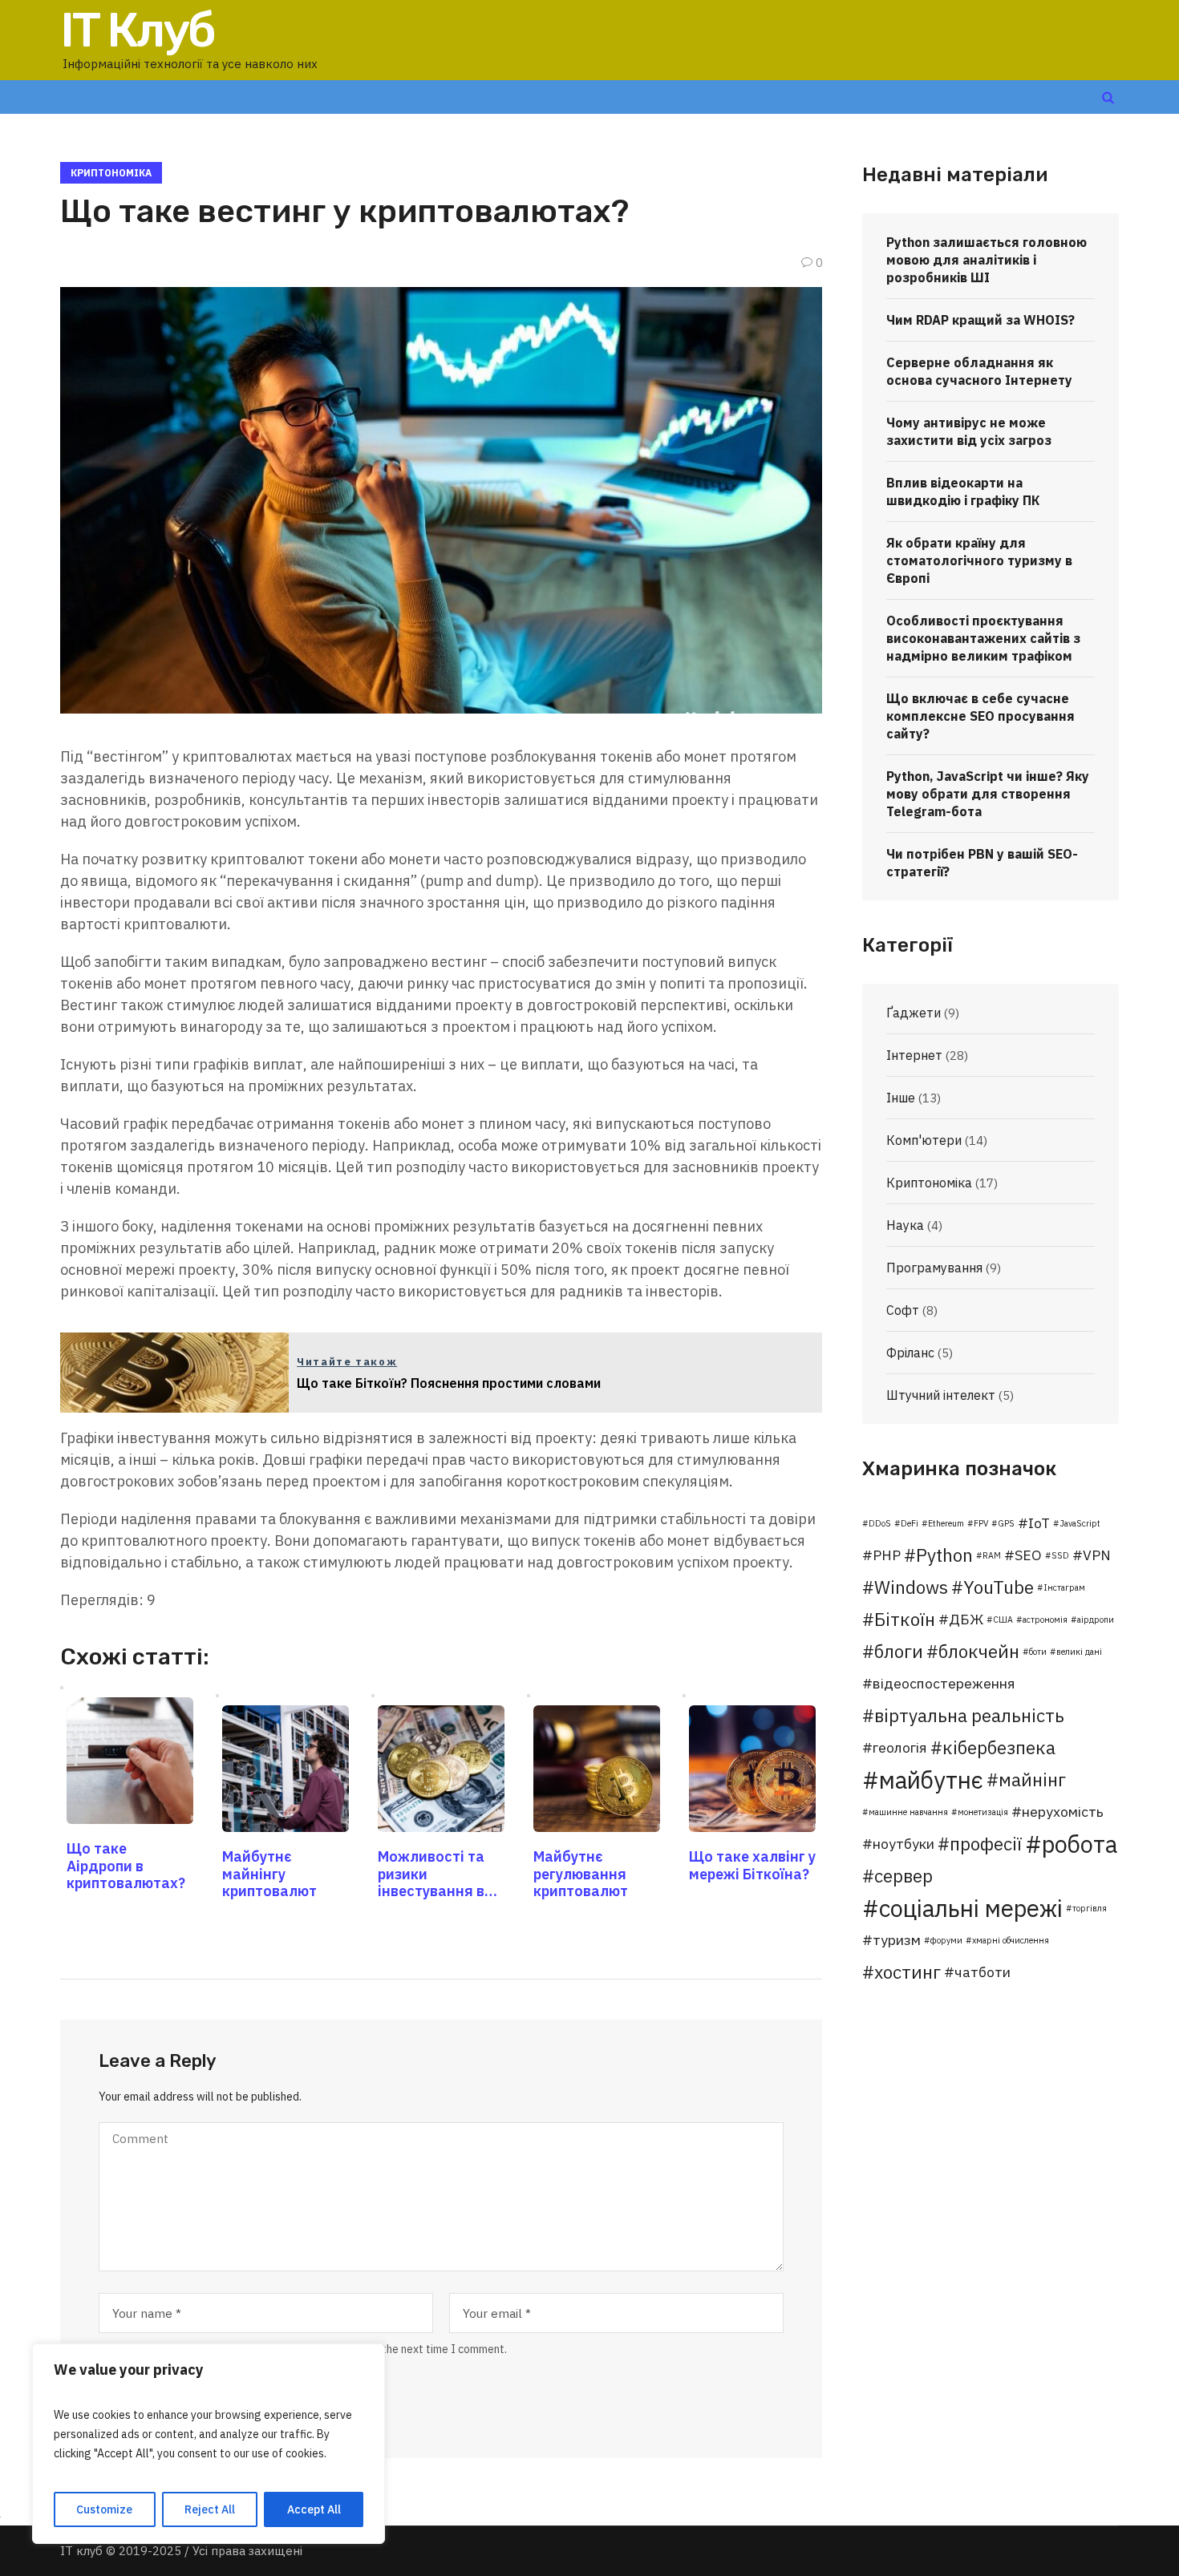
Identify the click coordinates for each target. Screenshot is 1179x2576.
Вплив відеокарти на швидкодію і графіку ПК (963, 491)
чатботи (982, 1972)
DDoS (880, 1523)
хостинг (908, 1972)
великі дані (1079, 1652)
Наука (905, 1225)
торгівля (1090, 1908)
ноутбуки (903, 1844)
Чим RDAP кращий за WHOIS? (980, 320)
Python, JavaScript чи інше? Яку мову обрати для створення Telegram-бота (988, 794)
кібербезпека (999, 1747)
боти (1038, 1652)
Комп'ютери (924, 1140)
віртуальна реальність (969, 1715)
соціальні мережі (971, 1908)
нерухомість (1063, 1812)
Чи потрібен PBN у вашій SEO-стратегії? (982, 863)
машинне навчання (908, 1812)
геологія (900, 1747)
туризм (897, 1940)
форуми (946, 1940)
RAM (992, 1555)
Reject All (210, 2509)
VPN (1097, 1555)
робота (1080, 1844)
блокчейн (979, 1651)
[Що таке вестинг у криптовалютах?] (441, 499)
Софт (903, 1310)
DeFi (910, 1523)
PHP (887, 1555)
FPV (981, 1523)
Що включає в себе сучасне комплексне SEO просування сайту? (980, 716)
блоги (899, 1651)
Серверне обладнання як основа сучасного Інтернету (979, 371)
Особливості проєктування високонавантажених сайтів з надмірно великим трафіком (983, 638)
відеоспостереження (944, 1683)
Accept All (314, 2509)
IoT (1039, 1523)
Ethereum (946, 1523)
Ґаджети (914, 1013)
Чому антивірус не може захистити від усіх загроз (969, 431)
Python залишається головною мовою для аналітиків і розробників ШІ (987, 260)
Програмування (934, 1268)
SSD (1060, 1555)
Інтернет (914, 1055)
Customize (104, 2509)
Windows (911, 1587)
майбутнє (931, 1780)
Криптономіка (111, 173)
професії (986, 1844)
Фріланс (910, 1353)
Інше (901, 1098)
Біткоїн (905, 1619)
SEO (1028, 1555)
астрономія (1045, 1620)
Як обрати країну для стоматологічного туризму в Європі (979, 560)
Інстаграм (1064, 1587)
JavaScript (1080, 1523)
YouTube (999, 1587)
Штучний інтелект (941, 1395)
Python (944, 1555)
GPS (1006, 1523)
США (1003, 1620)
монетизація (983, 1812)
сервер (903, 1876)
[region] (209, 2444)
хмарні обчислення (1011, 1940)
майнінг (1032, 1779)
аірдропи (1096, 1620)
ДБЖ (966, 1619)
